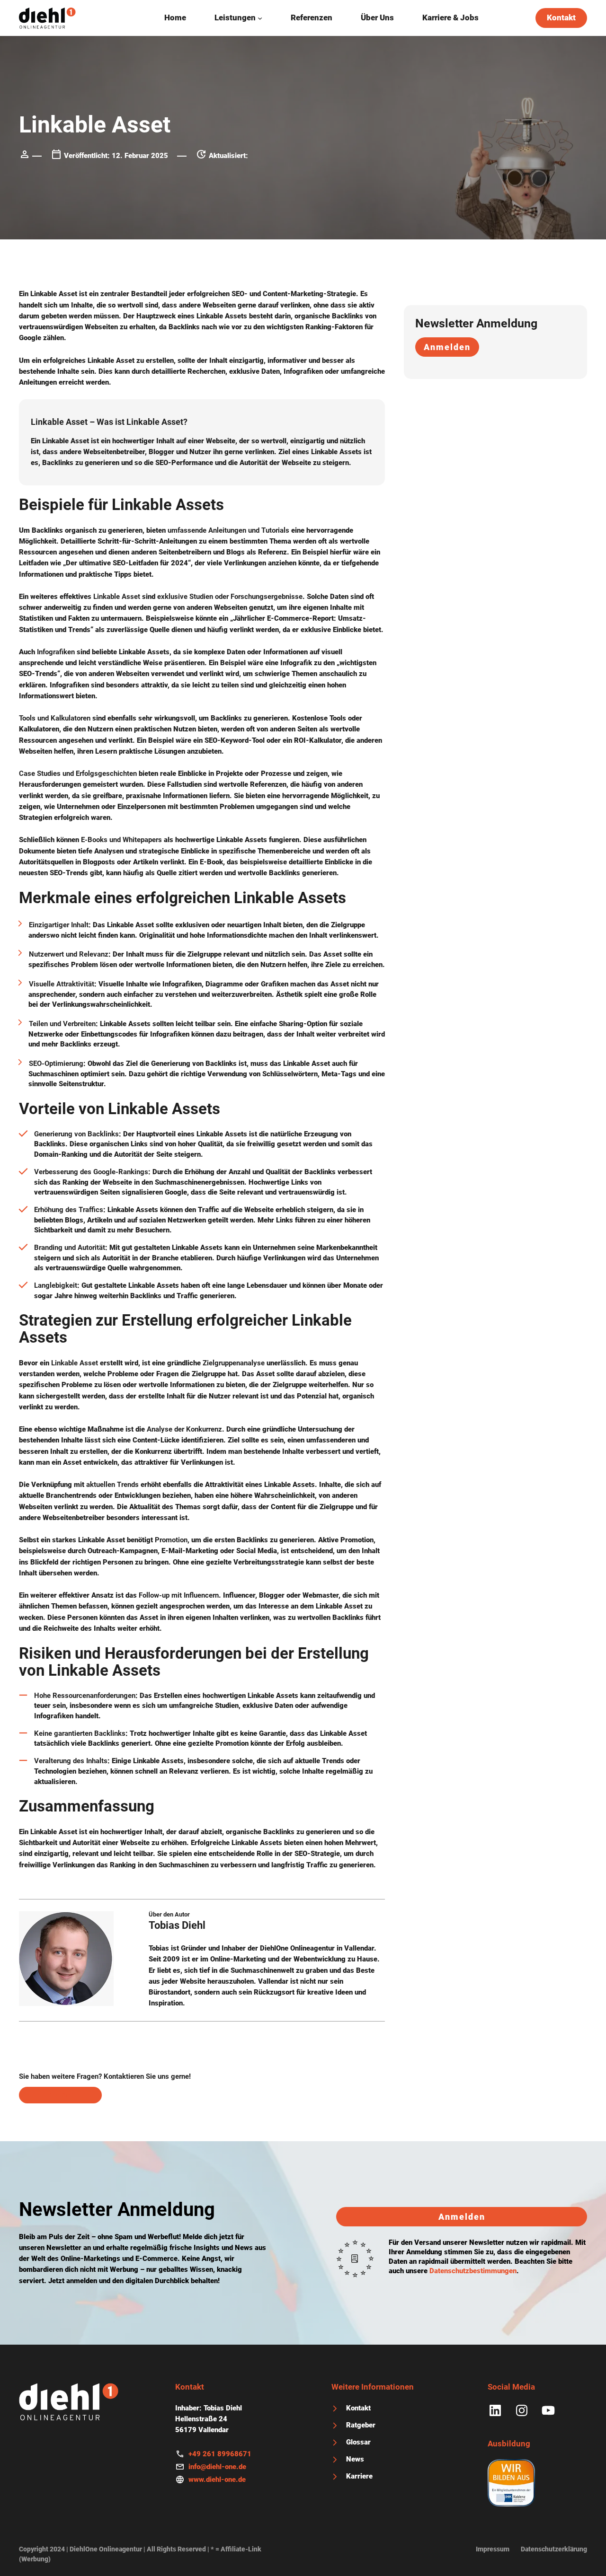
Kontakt (561, 18)
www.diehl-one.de (217, 2479)
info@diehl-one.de (217, 2467)
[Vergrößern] (101, 1924)
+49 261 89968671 (220, 2454)
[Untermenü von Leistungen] (260, 18)
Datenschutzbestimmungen (473, 2271)
